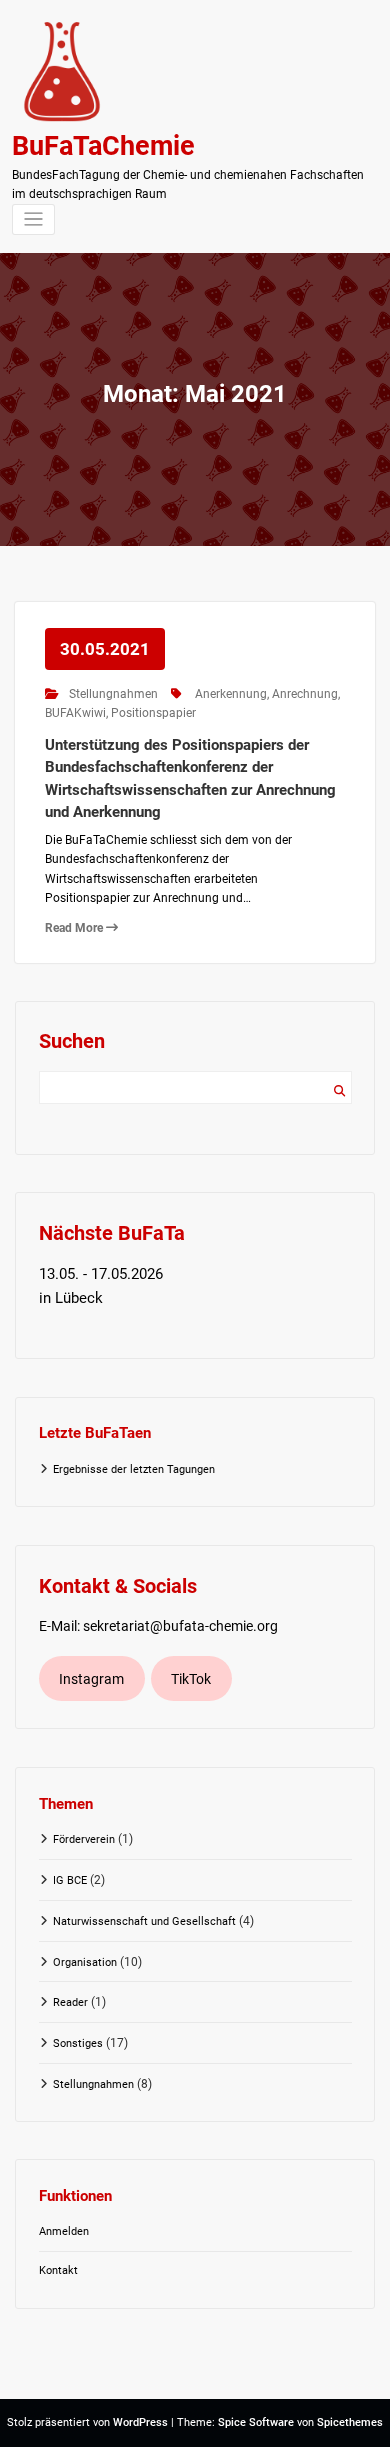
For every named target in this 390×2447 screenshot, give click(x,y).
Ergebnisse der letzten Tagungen (134, 1469)
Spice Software (256, 2422)
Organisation (85, 1962)
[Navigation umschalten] (33, 219)
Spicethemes (350, 2422)
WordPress (140, 2422)
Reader (70, 2002)
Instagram (91, 1679)
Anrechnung (305, 694)
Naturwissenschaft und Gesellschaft (144, 1921)
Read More (75, 928)
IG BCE (70, 1880)
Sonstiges (78, 2043)
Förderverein (84, 1839)
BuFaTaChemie (103, 146)
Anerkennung (231, 694)
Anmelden (64, 2231)
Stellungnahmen (113, 694)
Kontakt (58, 2270)
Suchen (339, 1091)
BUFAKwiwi (75, 713)
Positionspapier (153, 713)
